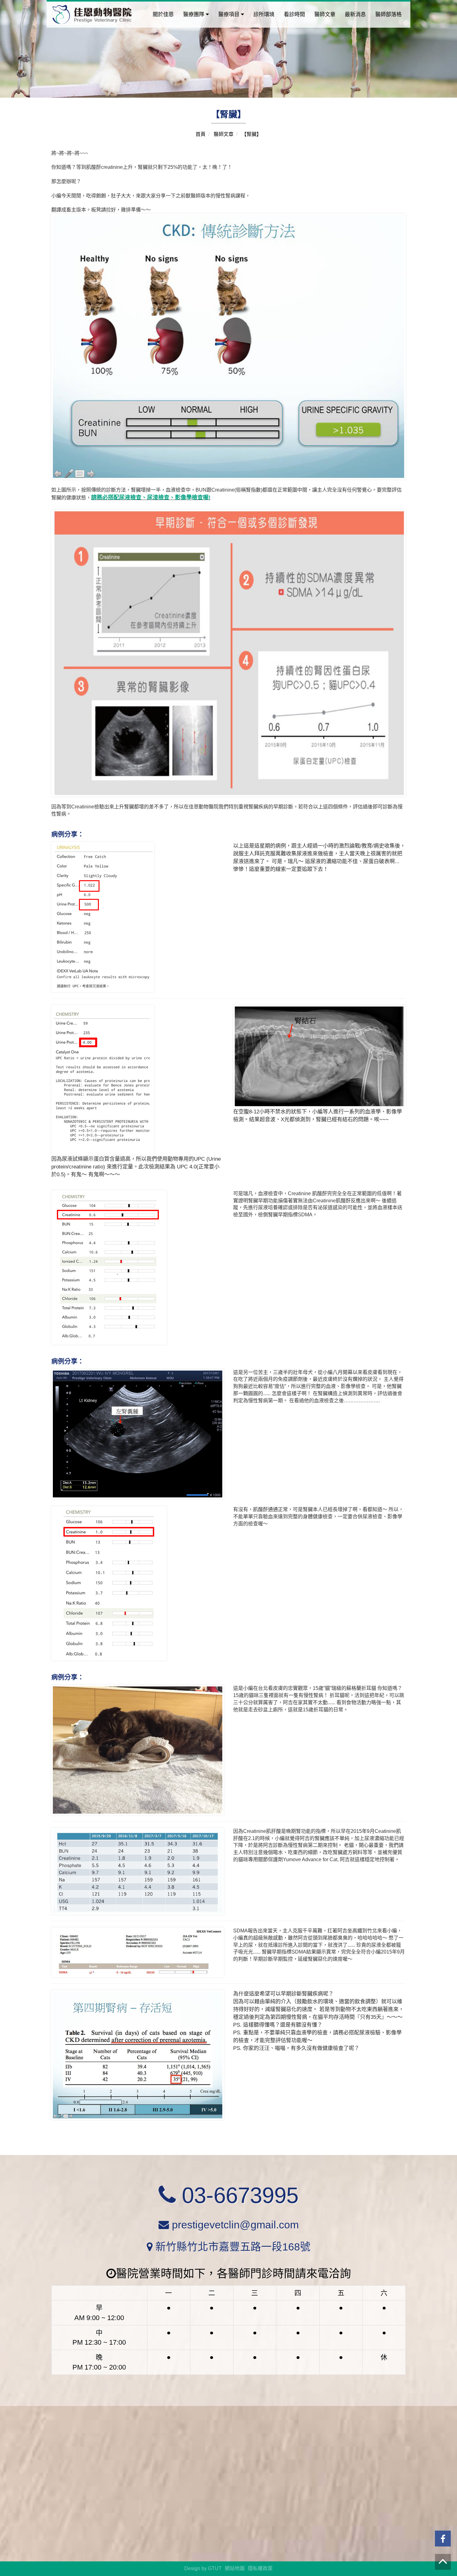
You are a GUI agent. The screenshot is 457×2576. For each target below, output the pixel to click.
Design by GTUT (203, 2568)
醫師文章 (325, 14)
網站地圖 (235, 2568)
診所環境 (264, 14)
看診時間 (294, 14)
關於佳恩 (163, 14)
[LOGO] (92, 14)
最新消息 (355, 14)
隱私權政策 (260, 2568)
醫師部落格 (388, 14)
